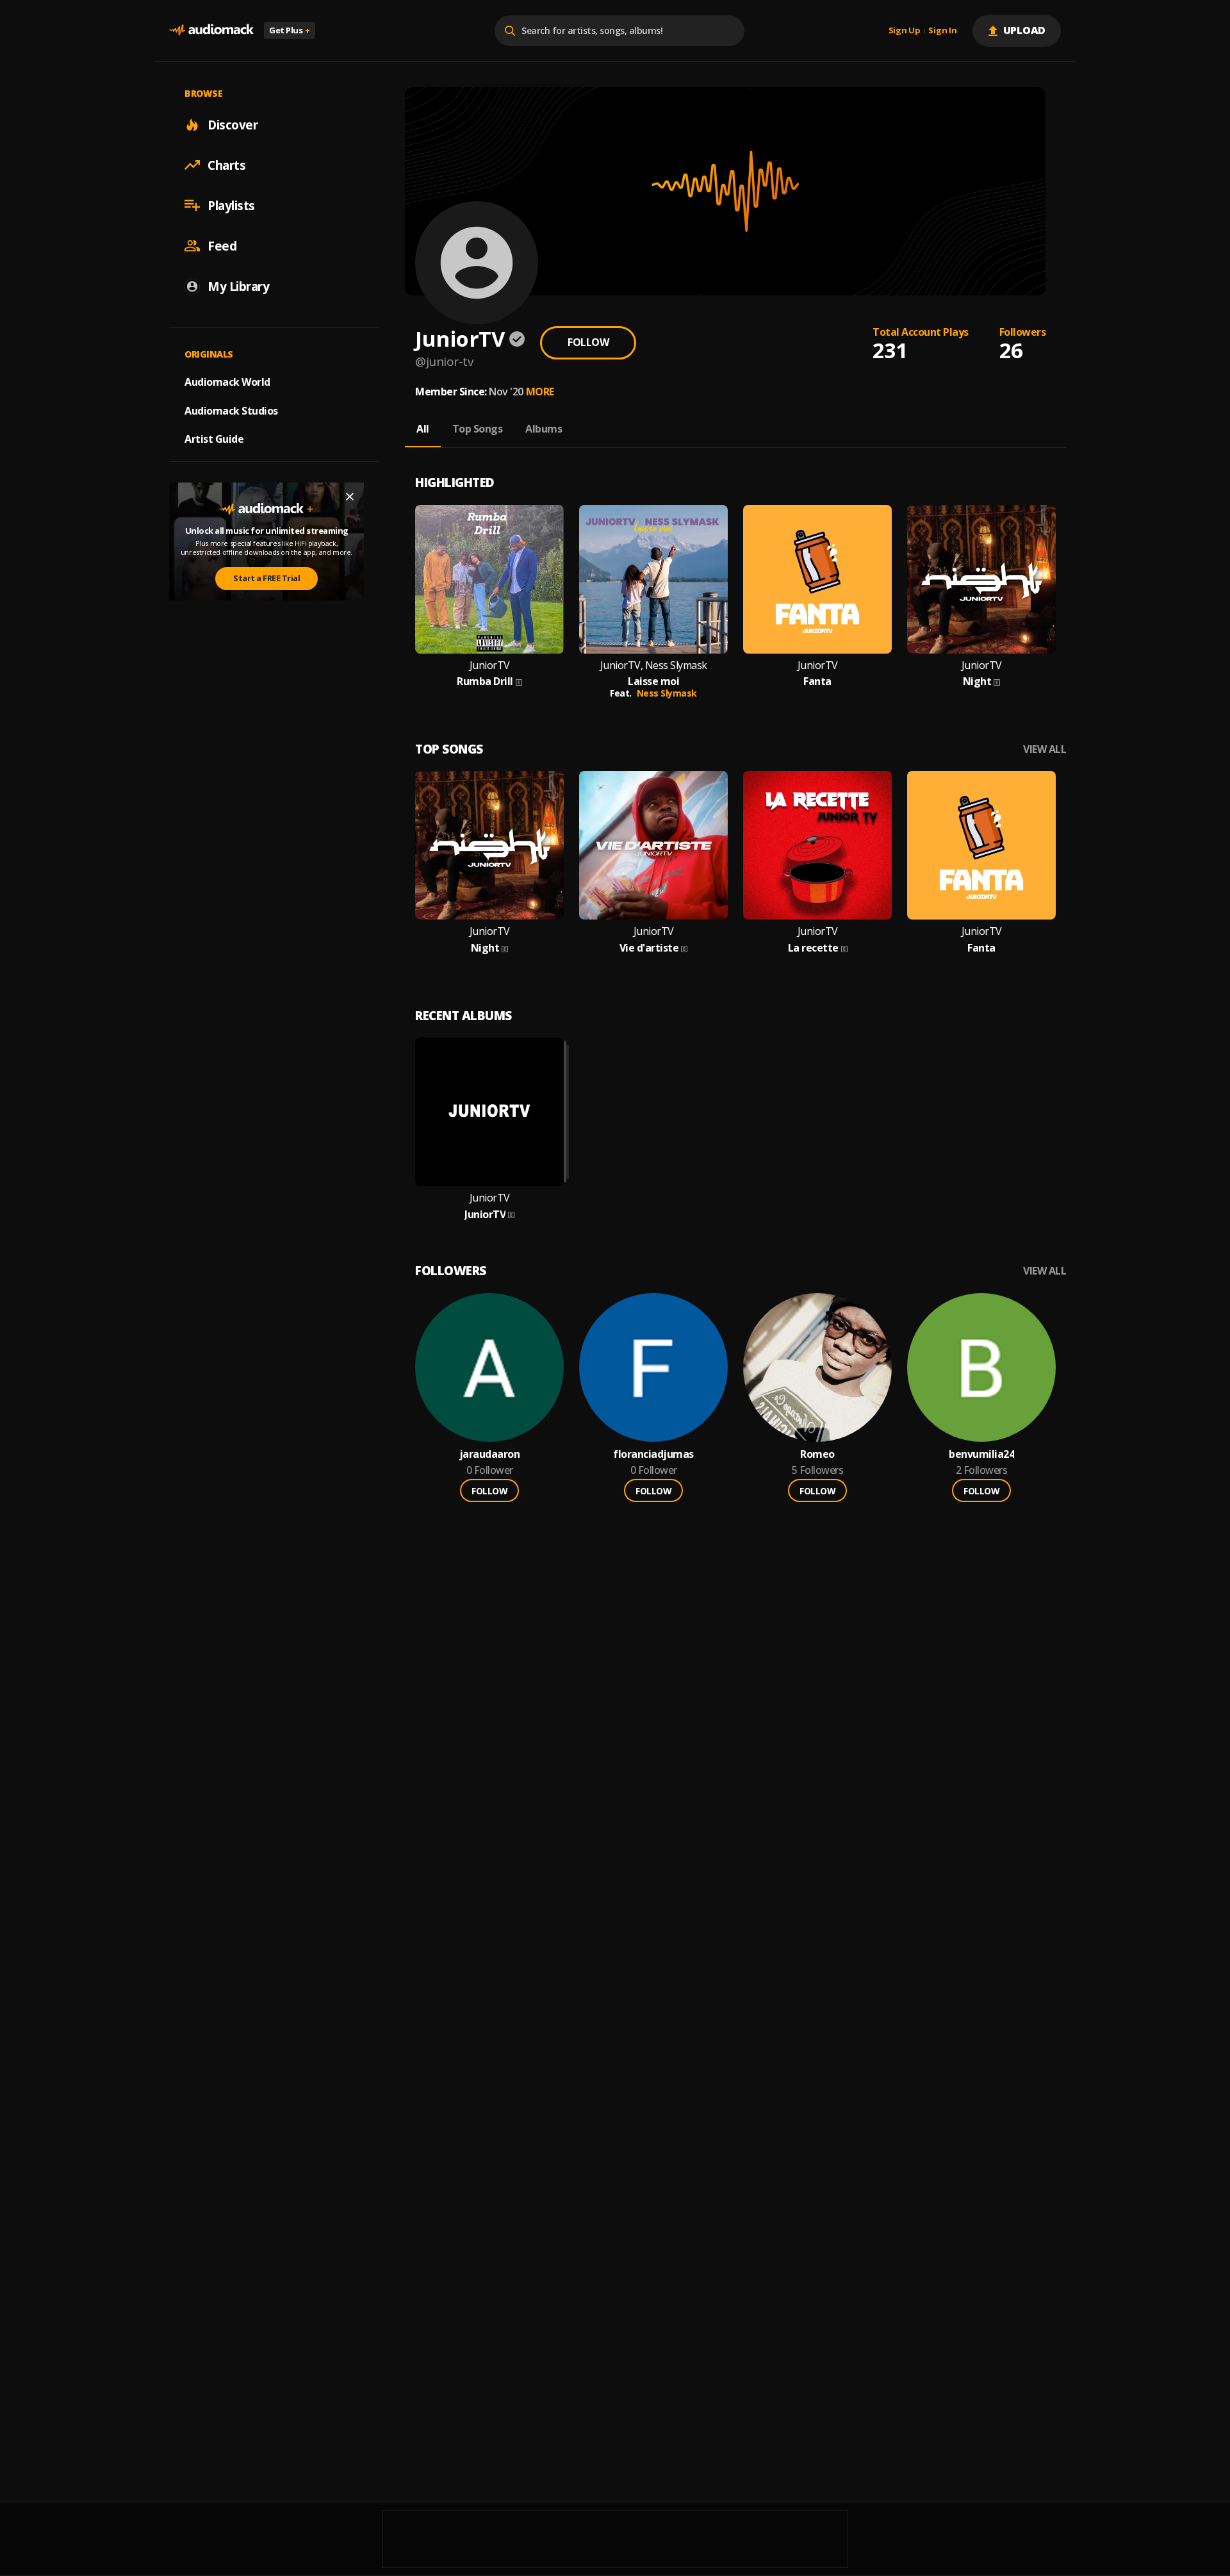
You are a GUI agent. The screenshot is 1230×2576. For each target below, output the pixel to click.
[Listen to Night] (981, 579)
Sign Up (905, 31)
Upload (1025, 30)
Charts (226, 165)
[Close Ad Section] (350, 497)
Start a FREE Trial (266, 578)
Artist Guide (214, 439)
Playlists (231, 205)
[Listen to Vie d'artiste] (653, 845)
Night (977, 681)
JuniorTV (490, 665)
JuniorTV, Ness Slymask (654, 665)
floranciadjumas (653, 1454)
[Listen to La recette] (817, 845)
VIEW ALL (1045, 749)
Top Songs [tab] (478, 429)
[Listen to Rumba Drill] (489, 579)
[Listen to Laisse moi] (653, 579)
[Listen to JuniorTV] (489, 1112)
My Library (238, 286)
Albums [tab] (544, 429)
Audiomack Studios (231, 410)
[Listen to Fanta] (817, 579)
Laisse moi (653, 681)
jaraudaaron (490, 1454)
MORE (540, 392)
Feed (222, 245)
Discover (233, 124)
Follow (588, 342)
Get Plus (290, 30)
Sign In (942, 31)
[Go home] (211, 30)
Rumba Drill (485, 681)
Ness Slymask (667, 693)
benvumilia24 (981, 1454)
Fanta (817, 681)
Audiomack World (227, 381)
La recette (813, 948)
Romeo (817, 1454)
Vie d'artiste (649, 948)
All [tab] (423, 429)
